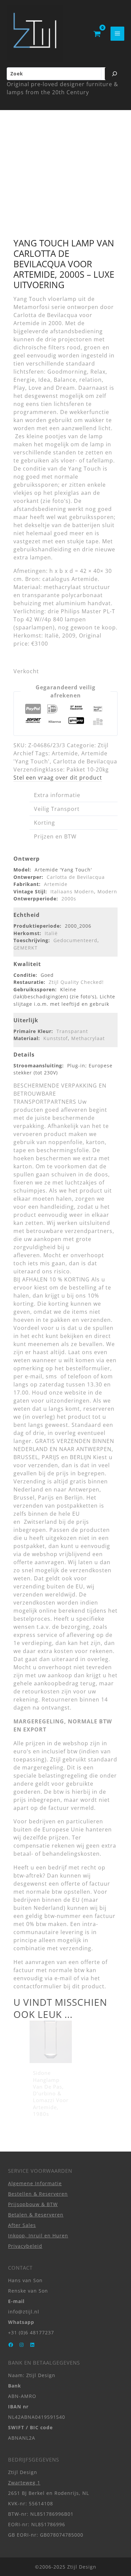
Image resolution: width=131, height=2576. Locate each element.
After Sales (22, 2225)
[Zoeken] (115, 74)
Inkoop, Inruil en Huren (38, 2236)
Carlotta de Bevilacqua (85, 761)
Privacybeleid (25, 2246)
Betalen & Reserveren (36, 2214)
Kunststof (56, 1038)
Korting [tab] (45, 823)
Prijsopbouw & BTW (33, 2204)
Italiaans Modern (72, 891)
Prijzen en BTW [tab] (55, 836)
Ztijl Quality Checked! (76, 982)
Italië (51, 933)
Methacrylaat (88, 1038)
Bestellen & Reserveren (38, 2193)
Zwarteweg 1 (24, 2482)
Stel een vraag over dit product (58, 778)
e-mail (63, 1978)
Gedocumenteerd (75, 940)
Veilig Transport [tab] (57, 809)
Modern (107, 891)
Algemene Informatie (35, 2183)
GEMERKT (26, 948)
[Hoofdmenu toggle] (117, 33)
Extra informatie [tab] (57, 795)
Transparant (72, 1031)
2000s (69, 899)
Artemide (65, 753)
